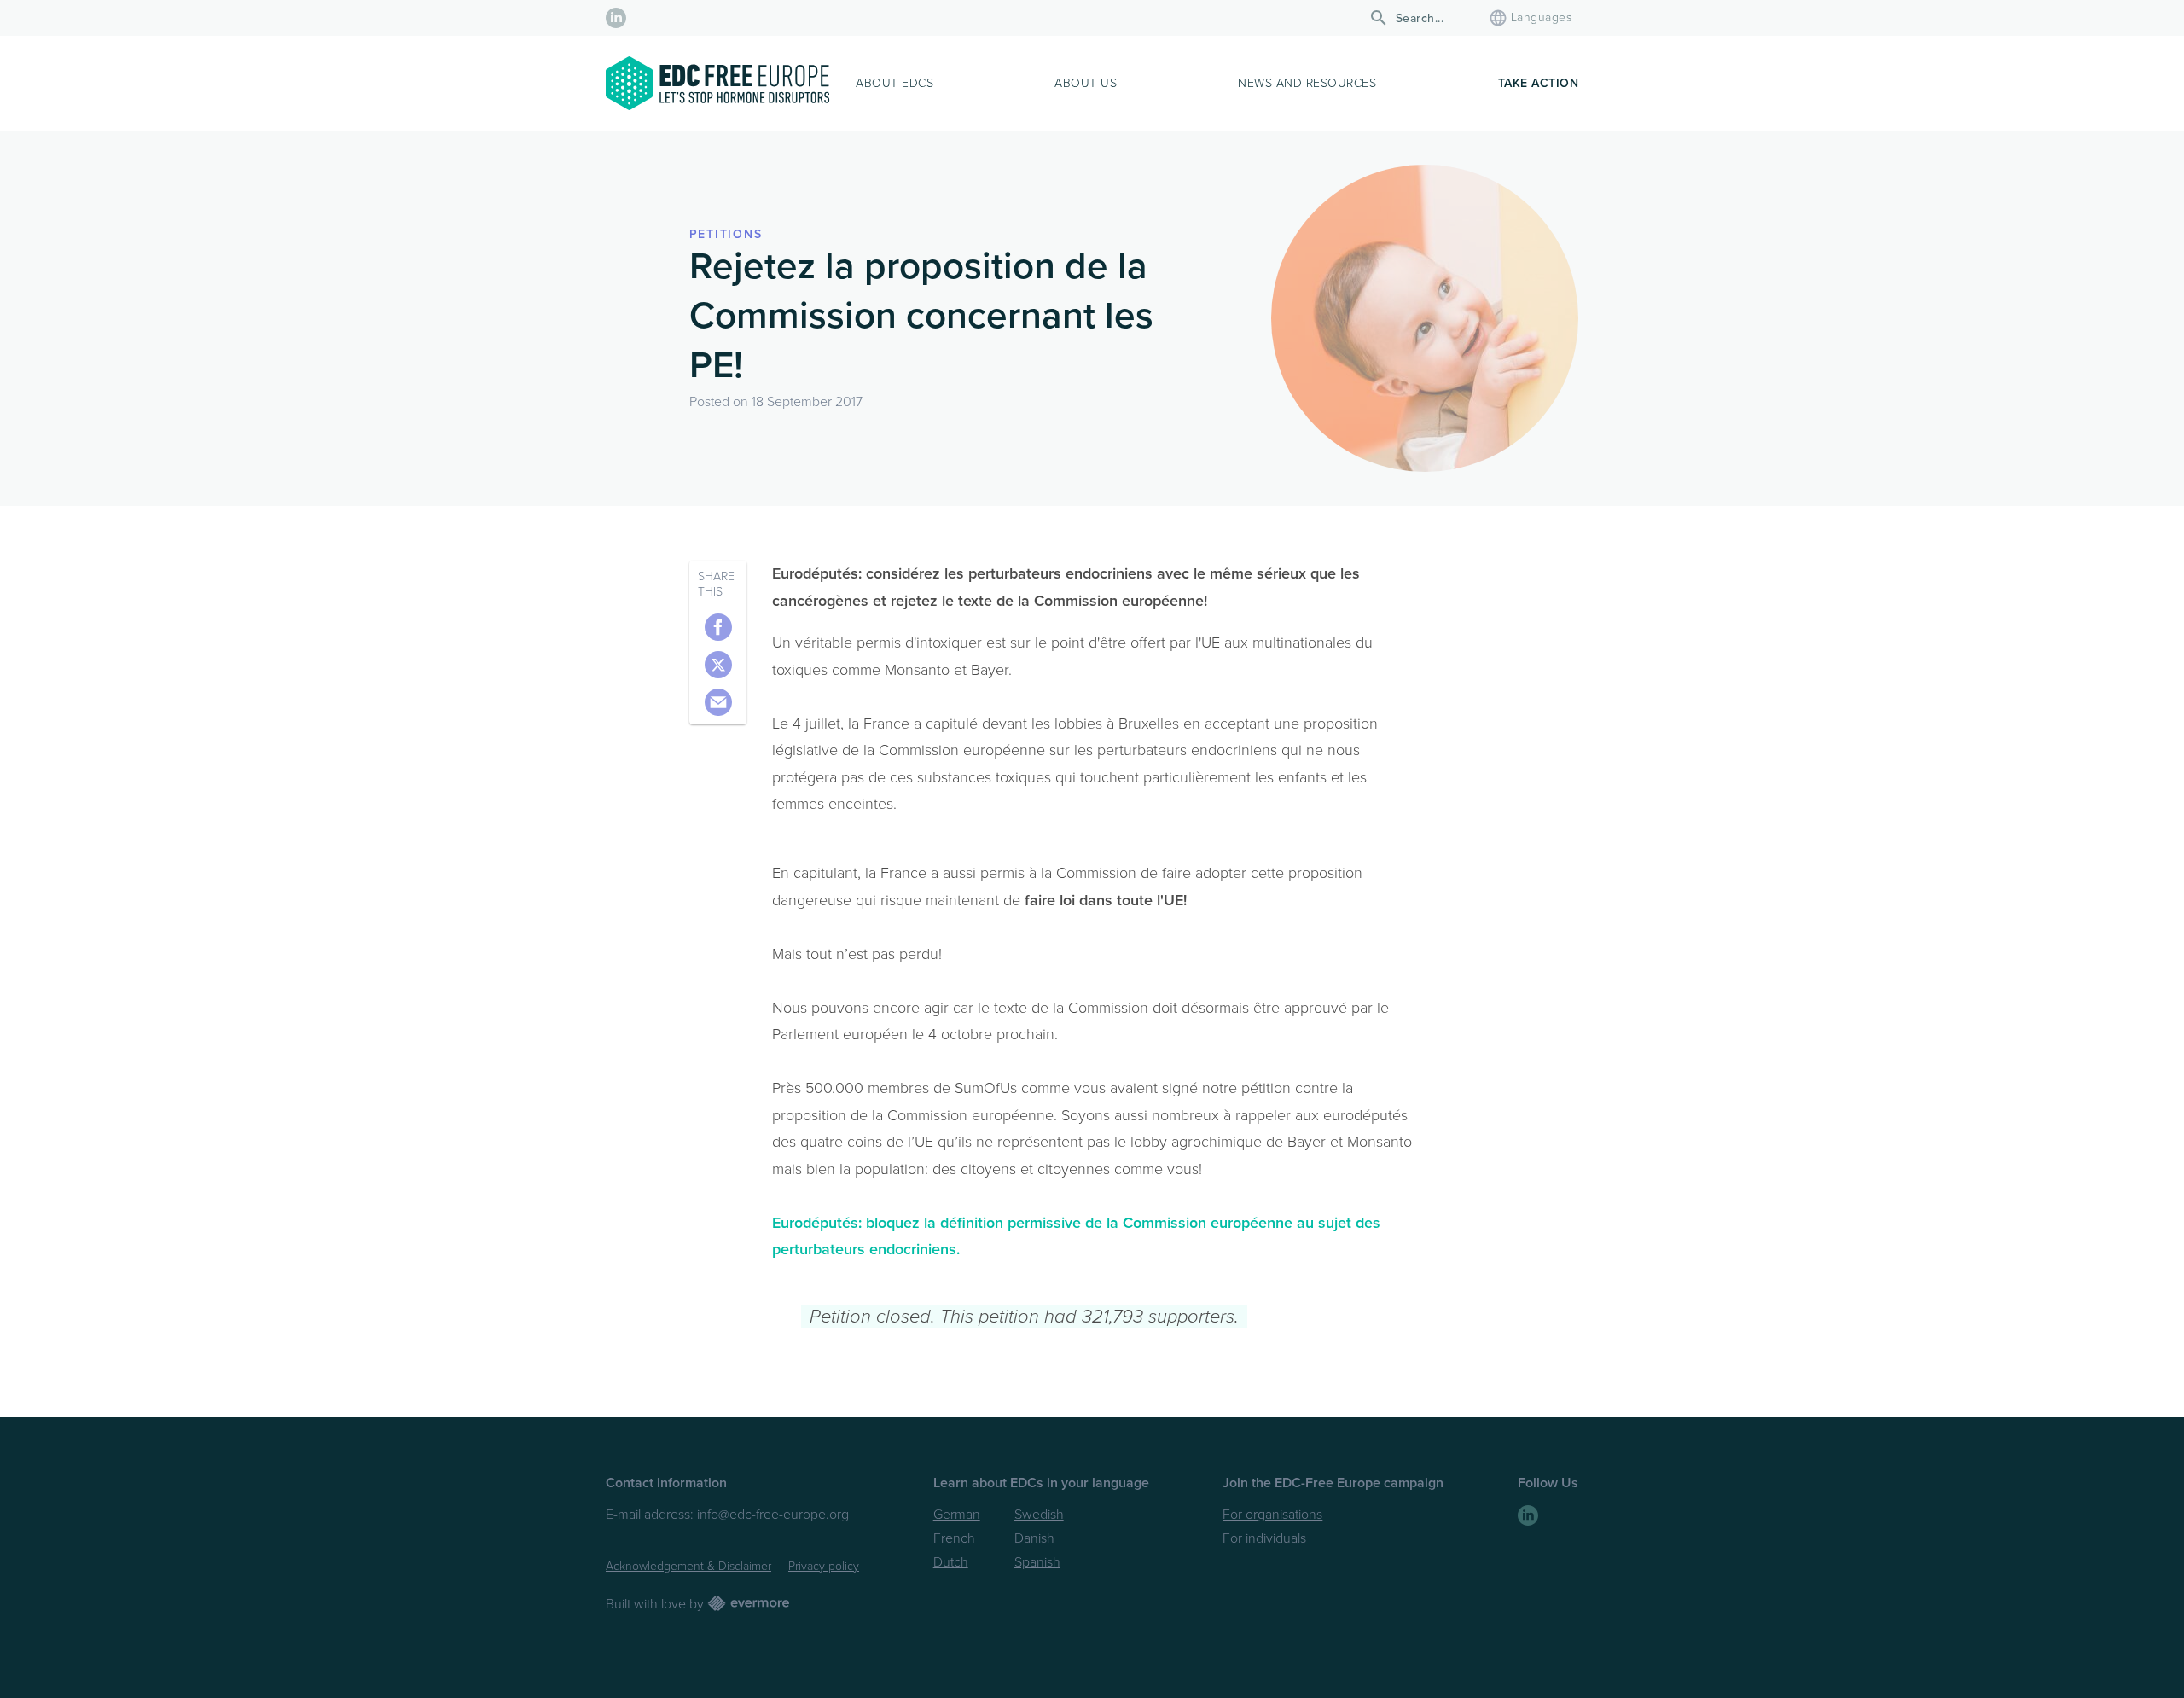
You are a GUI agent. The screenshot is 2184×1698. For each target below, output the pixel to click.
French (954, 1538)
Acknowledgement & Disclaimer (688, 1566)
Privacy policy (824, 1566)
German (957, 1515)
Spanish (1037, 1562)
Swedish (1039, 1515)
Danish (1034, 1538)
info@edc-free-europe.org (773, 1515)
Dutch (951, 1562)
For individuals (1264, 1538)
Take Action (1539, 83)
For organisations (1272, 1515)
